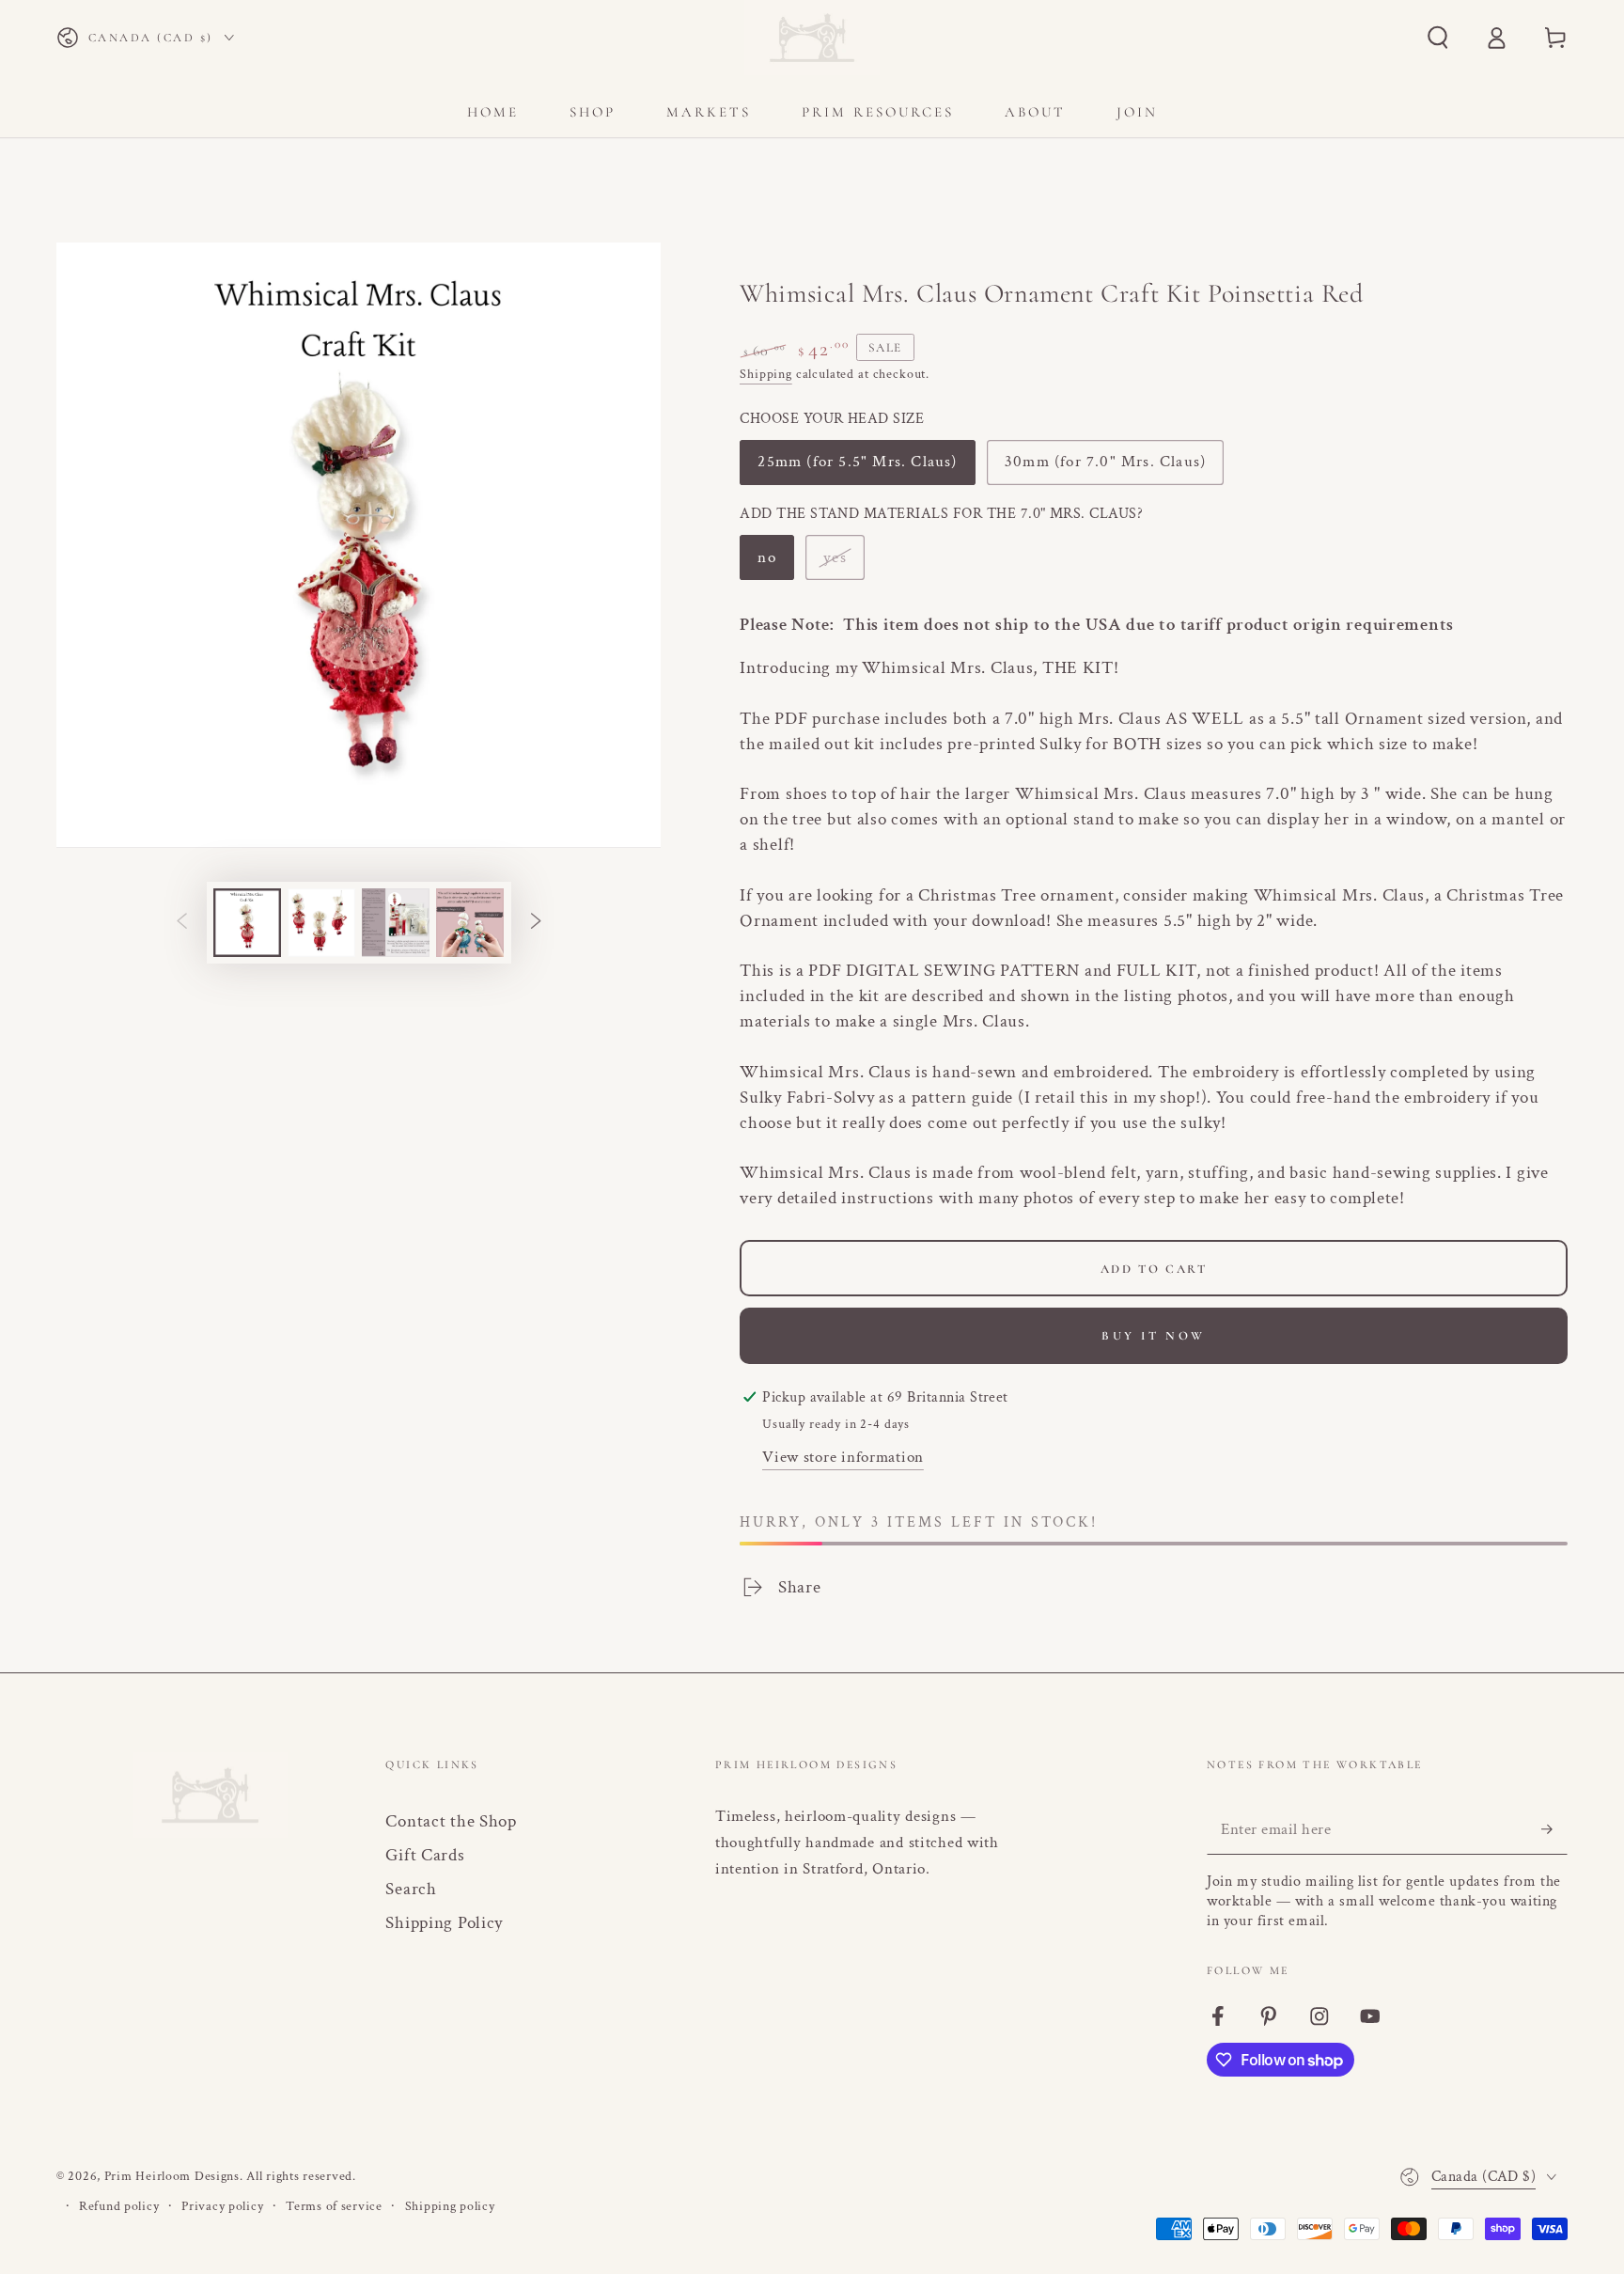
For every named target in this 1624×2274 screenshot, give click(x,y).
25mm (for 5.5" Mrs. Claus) (857, 468)
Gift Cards (425, 1855)
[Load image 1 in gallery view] (247, 923)
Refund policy (119, 2206)
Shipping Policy (444, 1923)
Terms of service (334, 2206)
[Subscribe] (1554, 1829)
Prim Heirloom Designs (172, 2176)
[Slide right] (536, 923)
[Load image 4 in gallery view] (470, 923)
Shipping (766, 374)
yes (843, 564)
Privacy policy (222, 2206)
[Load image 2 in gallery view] (321, 923)
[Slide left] (182, 923)
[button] (1438, 38)
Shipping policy (450, 2206)
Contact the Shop (451, 1821)
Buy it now (1154, 1336)
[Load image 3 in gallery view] (396, 923)
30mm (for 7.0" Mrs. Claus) (1105, 468)
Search (411, 1889)
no (775, 564)
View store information (843, 1457)
